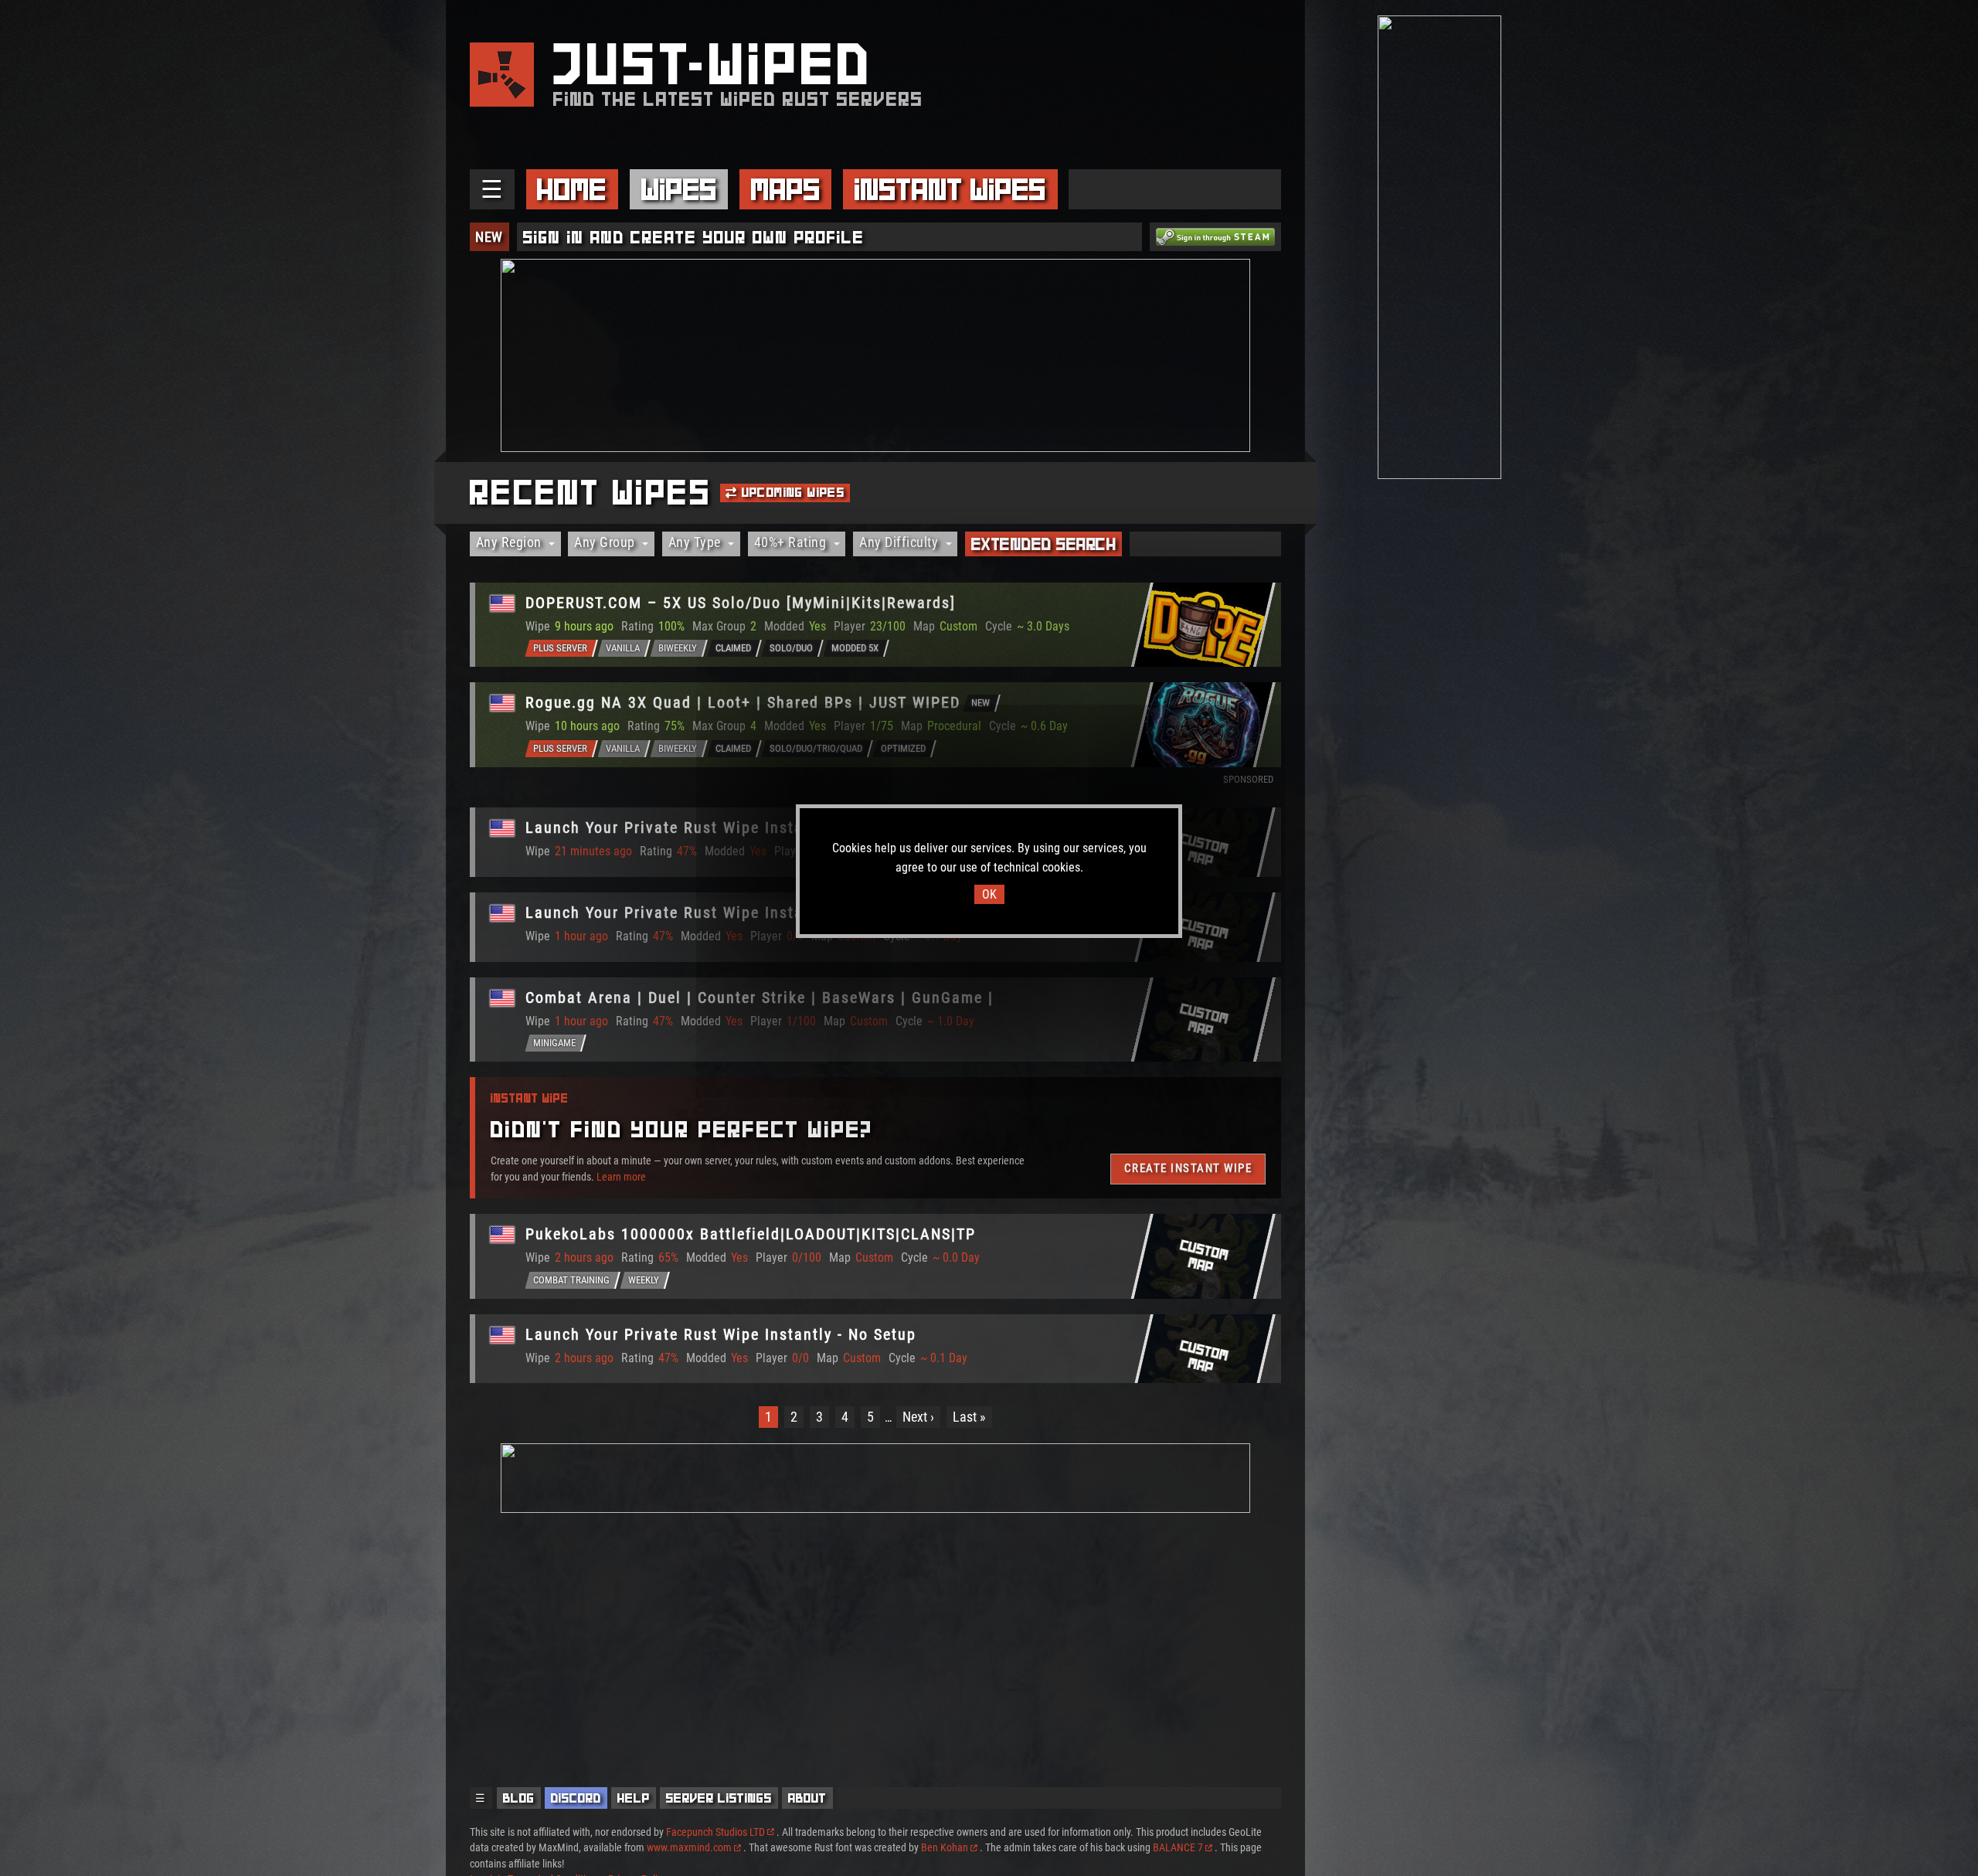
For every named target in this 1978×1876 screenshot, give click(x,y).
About (807, 1798)
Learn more (621, 1177)
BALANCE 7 (1178, 1847)
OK (989, 894)
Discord (576, 1798)
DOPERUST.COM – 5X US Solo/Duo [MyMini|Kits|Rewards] (741, 603)
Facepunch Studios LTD (715, 1832)
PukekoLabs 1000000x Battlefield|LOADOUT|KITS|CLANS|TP (751, 1234)
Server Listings (719, 1798)
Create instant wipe (1188, 1168)
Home (572, 189)
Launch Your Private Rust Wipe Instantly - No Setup (721, 828)
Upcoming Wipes (791, 492)
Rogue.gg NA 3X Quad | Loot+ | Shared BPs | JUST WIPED (743, 702)
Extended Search (1044, 544)
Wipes (679, 189)
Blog (519, 1798)
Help (634, 1798)
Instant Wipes (950, 189)
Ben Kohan (945, 1847)
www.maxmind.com (689, 1847)
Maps (786, 189)
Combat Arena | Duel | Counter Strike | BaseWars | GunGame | (760, 997)
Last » (969, 1417)
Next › (918, 1417)
